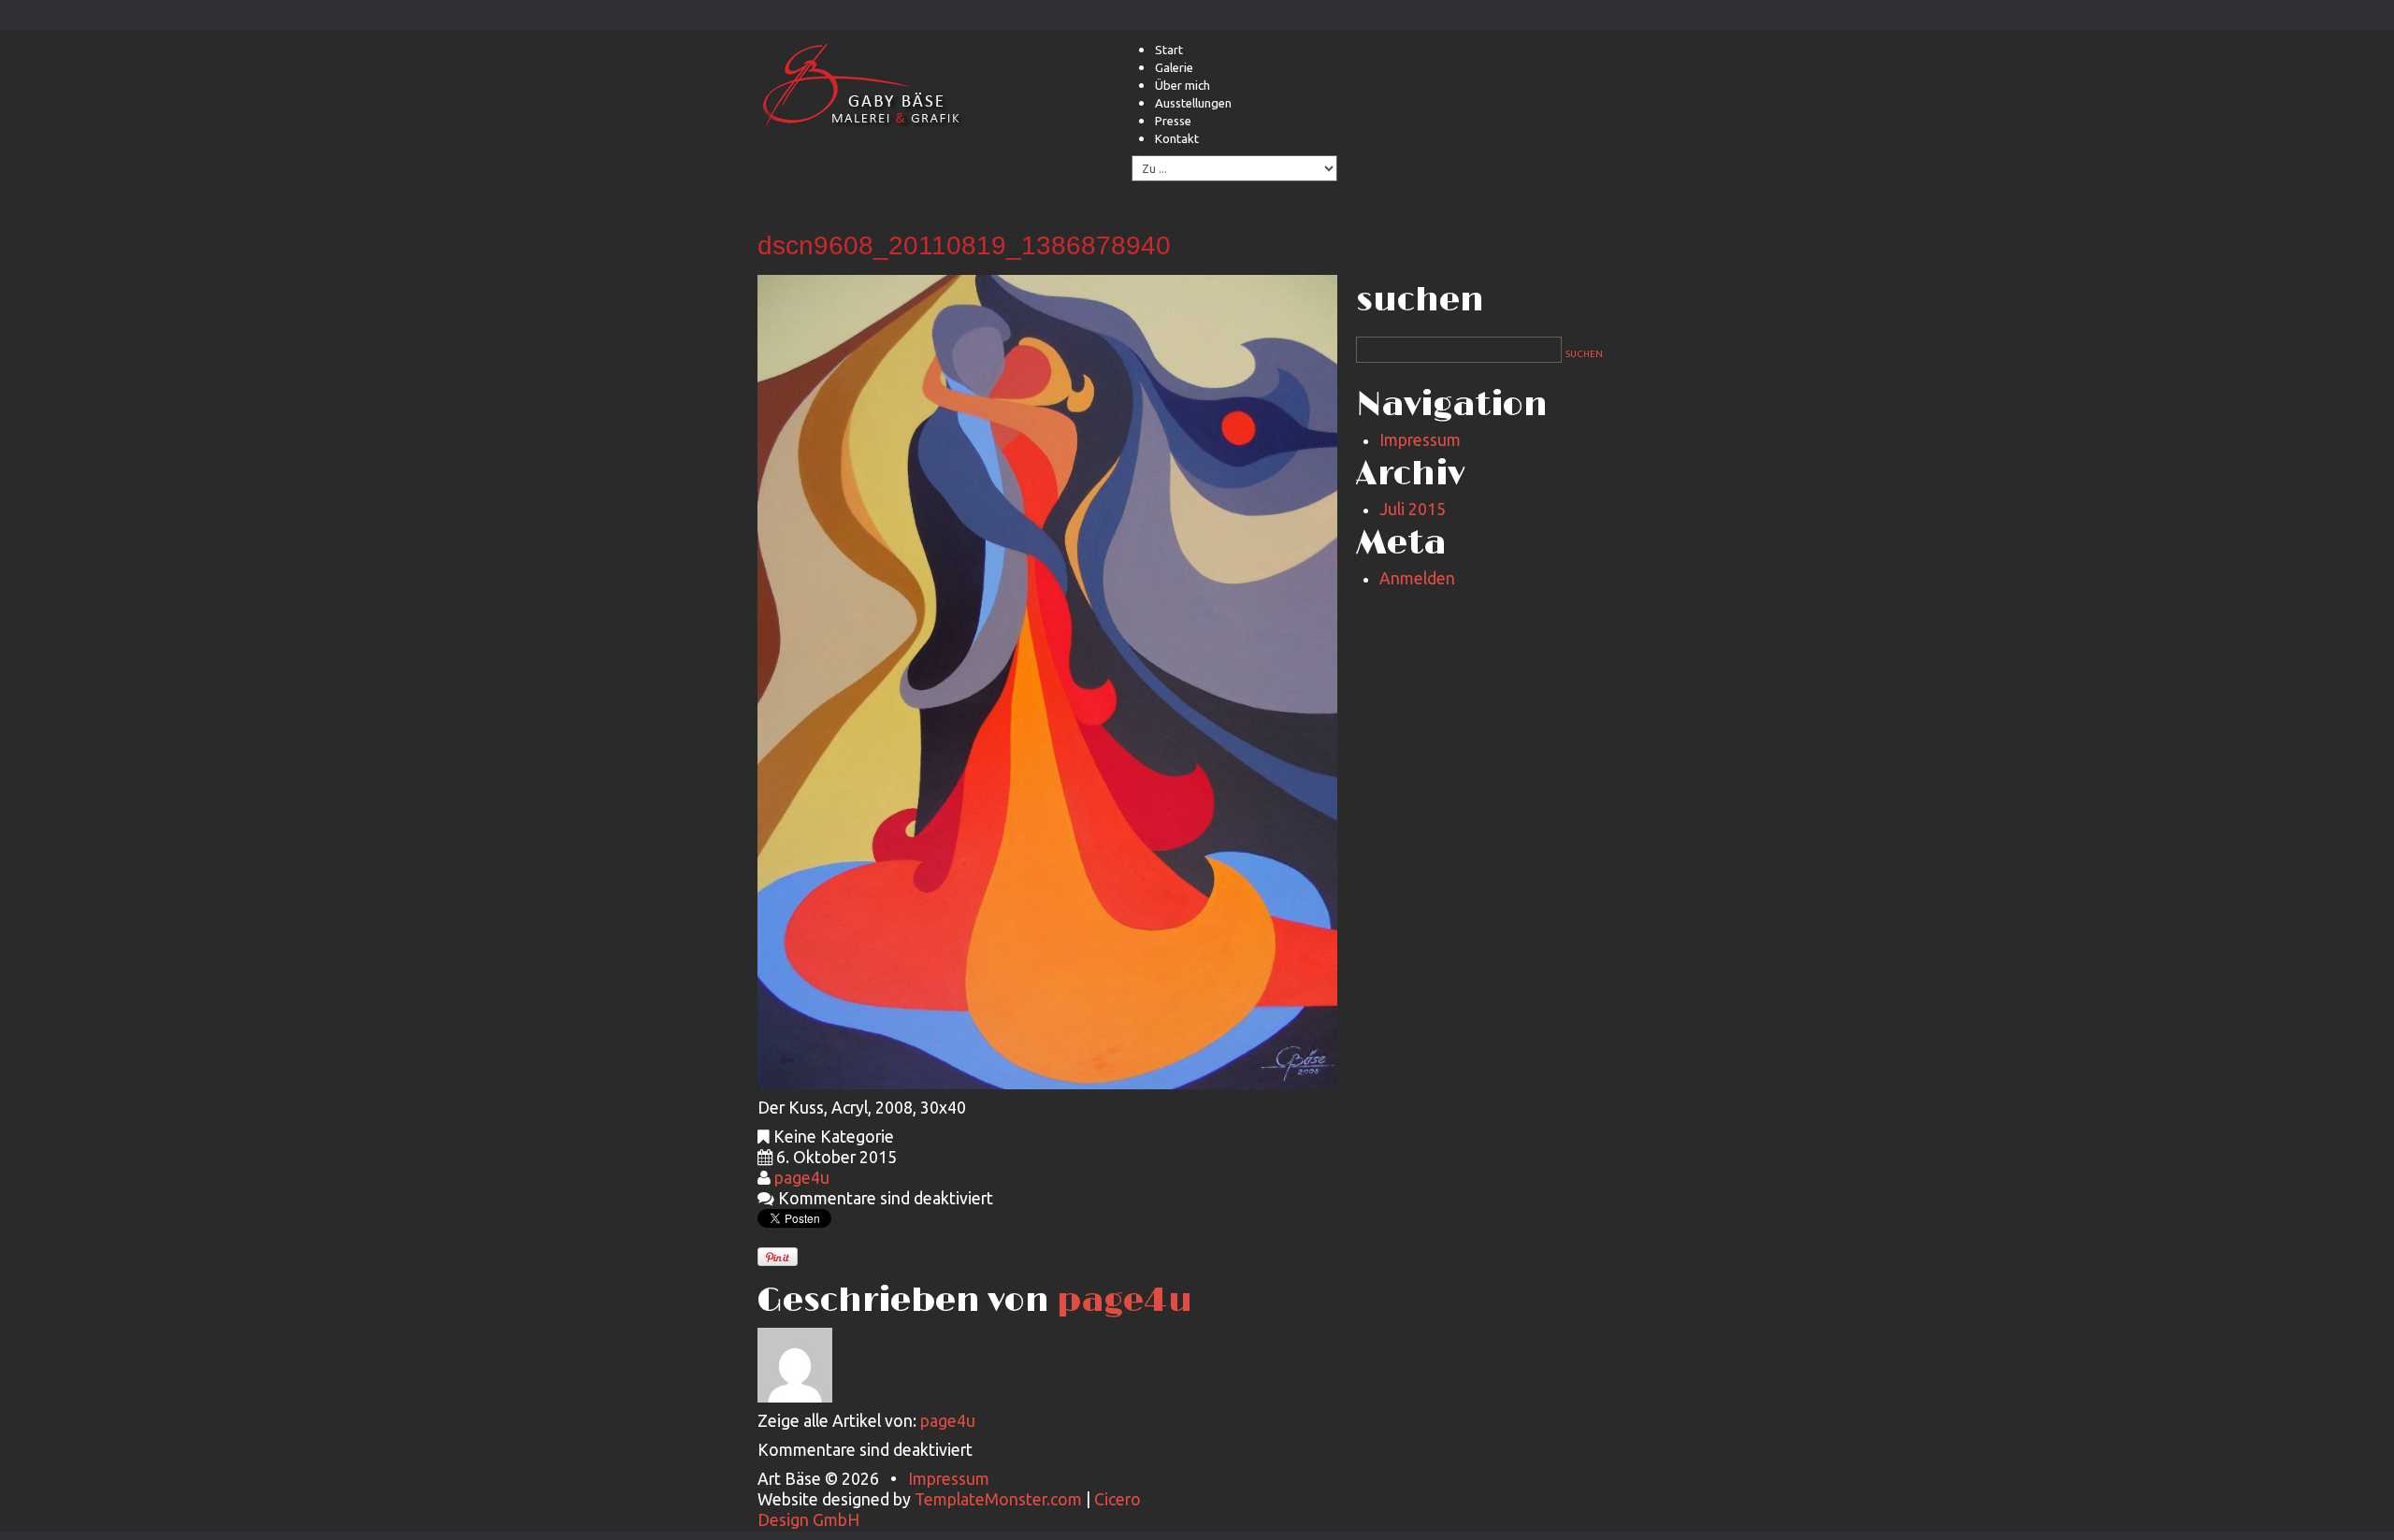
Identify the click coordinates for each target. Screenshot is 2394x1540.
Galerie (1174, 67)
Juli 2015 (1413, 509)
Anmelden (1417, 578)
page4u (802, 1178)
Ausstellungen (1193, 103)
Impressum (1420, 440)
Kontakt (1177, 138)
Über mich (1183, 85)
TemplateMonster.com (998, 1499)
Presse (1173, 121)
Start (1169, 50)
